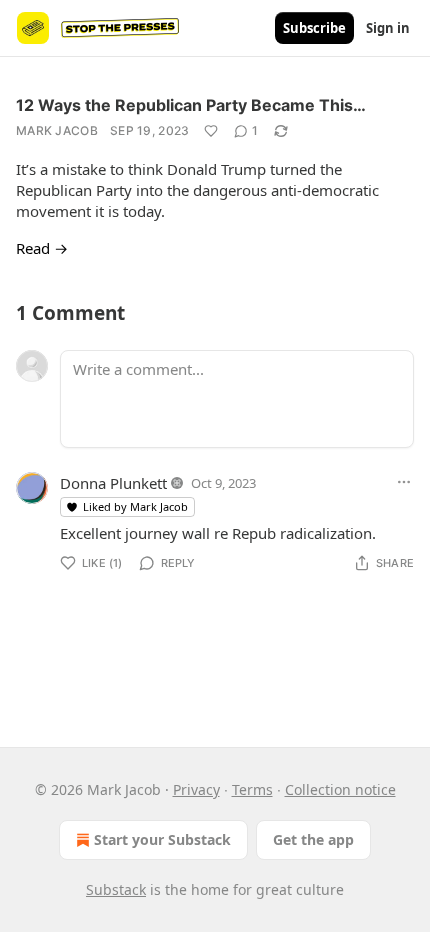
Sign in (388, 28)
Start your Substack (162, 839)
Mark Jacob (57, 130)
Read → (42, 248)
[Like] (211, 131)
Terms (252, 789)
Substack (116, 889)
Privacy (196, 789)
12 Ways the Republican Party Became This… (191, 105)
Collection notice (340, 789)
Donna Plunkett (113, 483)
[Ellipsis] (404, 482)
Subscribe (314, 28)
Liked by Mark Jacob (135, 506)
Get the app (313, 839)
